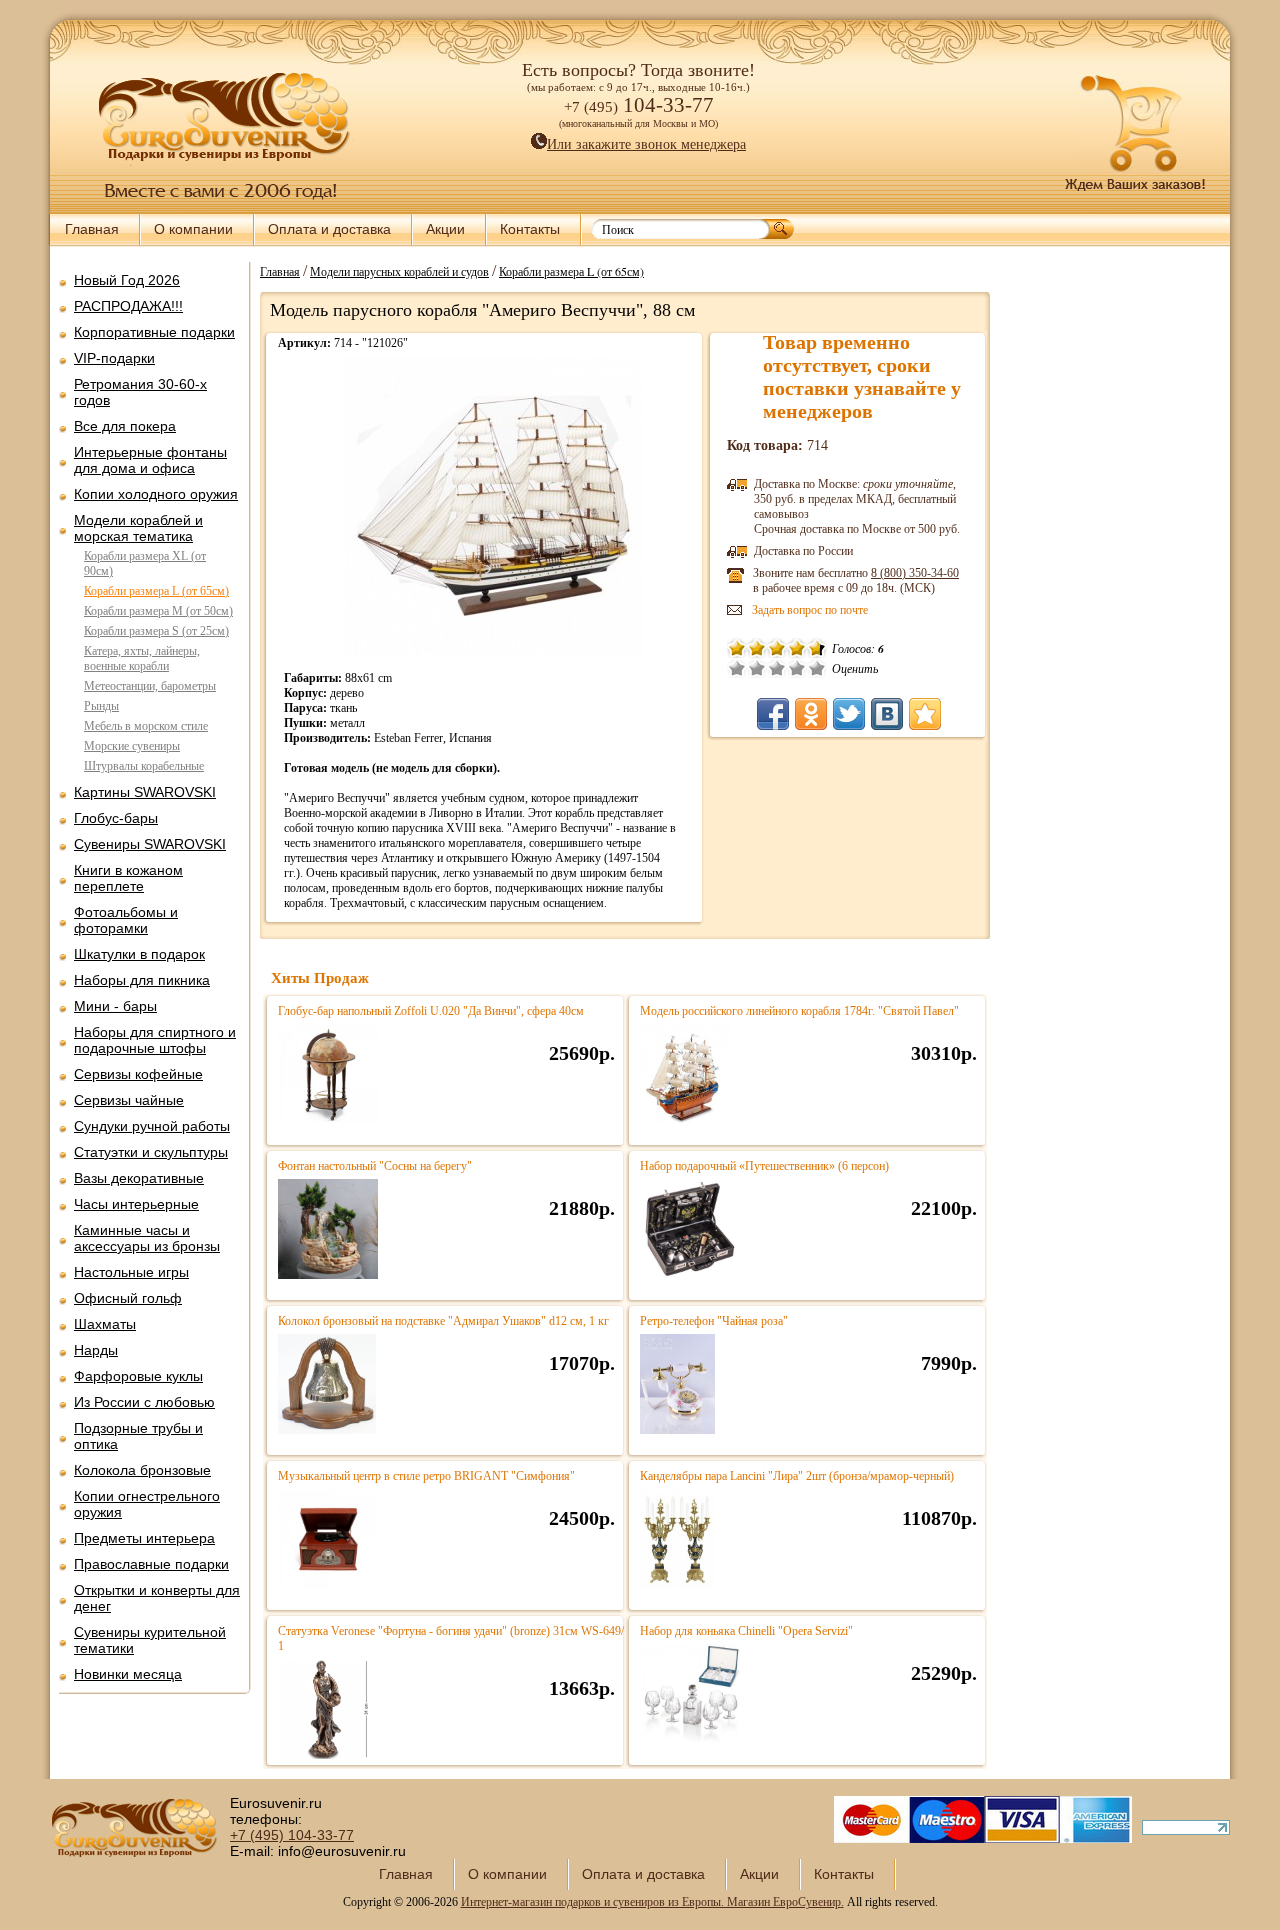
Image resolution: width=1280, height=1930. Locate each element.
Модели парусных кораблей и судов (399, 271)
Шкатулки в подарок (139, 954)
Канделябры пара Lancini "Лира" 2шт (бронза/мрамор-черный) (797, 1476)
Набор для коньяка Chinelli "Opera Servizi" (746, 1631)
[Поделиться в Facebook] (773, 714)
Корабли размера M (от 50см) (158, 611)
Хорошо (797, 668)
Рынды (101, 706)
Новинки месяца (128, 1674)
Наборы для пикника (142, 980)
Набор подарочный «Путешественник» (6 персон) (764, 1166)
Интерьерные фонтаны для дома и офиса (150, 460)
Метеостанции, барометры (150, 686)
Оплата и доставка (329, 229)
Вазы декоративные (139, 1178)
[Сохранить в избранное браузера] (925, 714)
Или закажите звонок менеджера (646, 144)
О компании (193, 229)
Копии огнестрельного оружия (147, 1504)
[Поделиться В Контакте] (887, 714)
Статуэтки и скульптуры (151, 1152)
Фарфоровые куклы (138, 1376)
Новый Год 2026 (127, 280)
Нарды (96, 1350)
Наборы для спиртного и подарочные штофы (155, 1040)
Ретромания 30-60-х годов (140, 392)
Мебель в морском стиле (146, 726)
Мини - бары (115, 1006)
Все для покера (125, 426)
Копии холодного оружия (156, 494)
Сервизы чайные (129, 1100)
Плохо (757, 668)
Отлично (817, 668)
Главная (92, 229)
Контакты (530, 229)
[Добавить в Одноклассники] (811, 714)
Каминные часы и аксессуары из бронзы (147, 1238)
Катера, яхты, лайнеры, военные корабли (142, 658)
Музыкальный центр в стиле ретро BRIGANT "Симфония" (426, 1476)
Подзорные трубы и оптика (138, 1436)
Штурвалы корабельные (144, 766)
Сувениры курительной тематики (150, 1640)
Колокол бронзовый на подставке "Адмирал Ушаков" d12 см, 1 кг (443, 1321)
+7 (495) (292, 1835)
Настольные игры (131, 1272)
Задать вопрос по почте (810, 610)
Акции (445, 229)
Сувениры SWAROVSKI (150, 844)
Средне (777, 668)
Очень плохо (737, 668)
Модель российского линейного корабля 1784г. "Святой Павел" (799, 1011)
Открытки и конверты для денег (157, 1598)
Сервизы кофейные (138, 1074)
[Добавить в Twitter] (849, 714)
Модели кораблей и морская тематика (138, 528)
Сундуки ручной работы (152, 1126)
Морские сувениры (132, 746)
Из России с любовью (144, 1402)
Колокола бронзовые (142, 1470)
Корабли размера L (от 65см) (156, 591)
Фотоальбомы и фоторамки (126, 920)
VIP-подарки (114, 358)
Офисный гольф (128, 1298)
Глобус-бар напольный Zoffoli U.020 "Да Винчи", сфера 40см (431, 1011)
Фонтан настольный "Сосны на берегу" (375, 1166)
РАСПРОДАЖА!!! (128, 306)
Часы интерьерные (136, 1204)
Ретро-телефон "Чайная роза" (714, 1321)
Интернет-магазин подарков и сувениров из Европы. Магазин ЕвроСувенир (651, 1902)
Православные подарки (151, 1564)
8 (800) (915, 573)
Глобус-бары (116, 818)
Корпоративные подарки (154, 332)
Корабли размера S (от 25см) (156, 631)
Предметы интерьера (144, 1538)
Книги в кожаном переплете (128, 878)
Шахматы (105, 1324)
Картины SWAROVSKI (145, 792)
